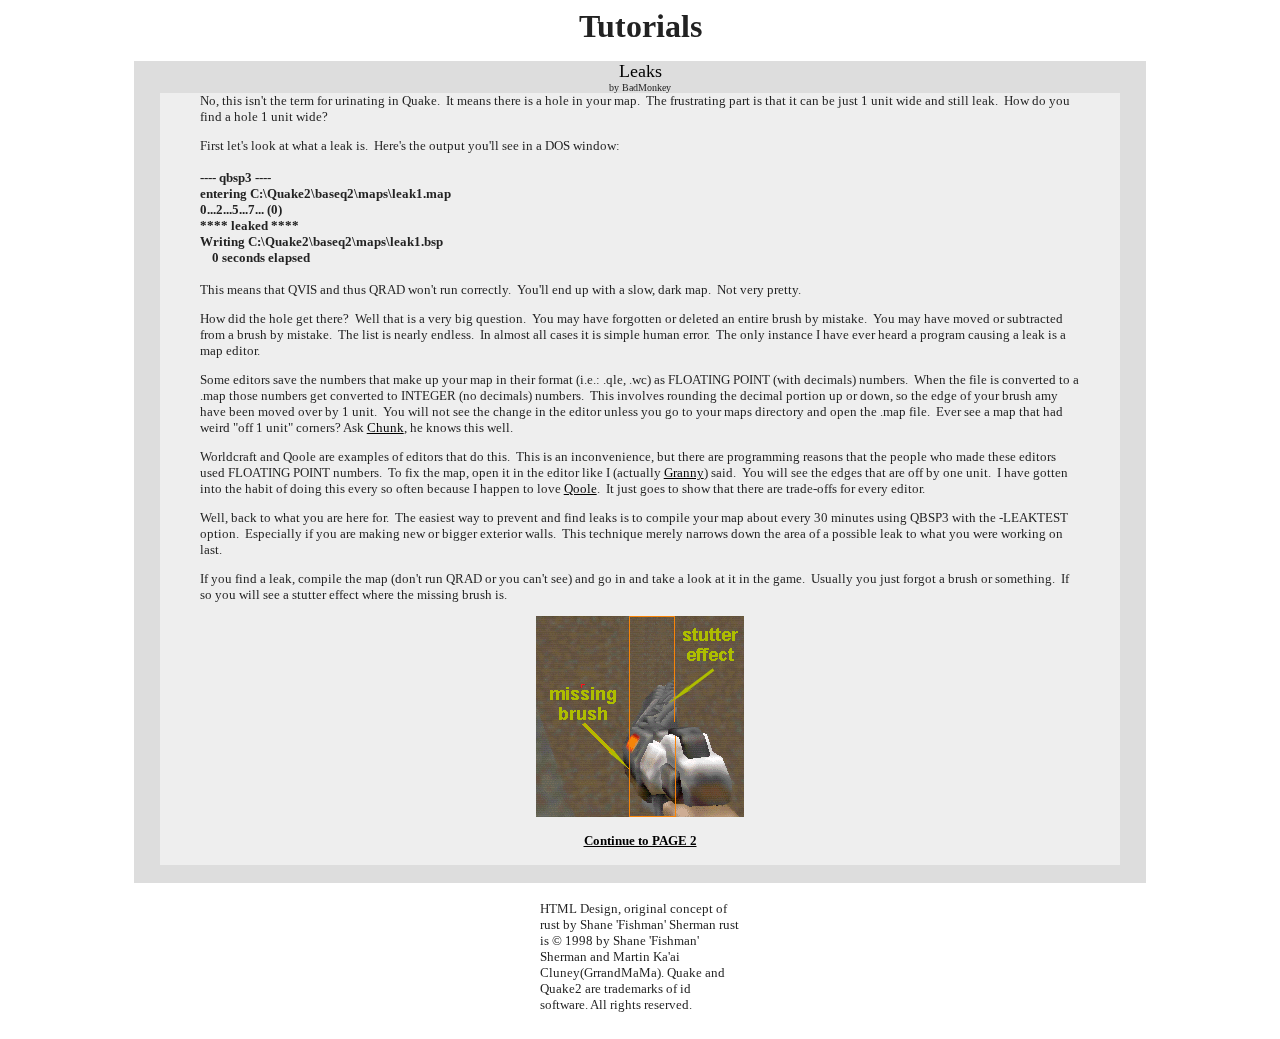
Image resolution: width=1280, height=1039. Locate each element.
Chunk (385, 427)
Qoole (580, 488)
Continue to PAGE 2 (640, 840)
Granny (684, 472)
